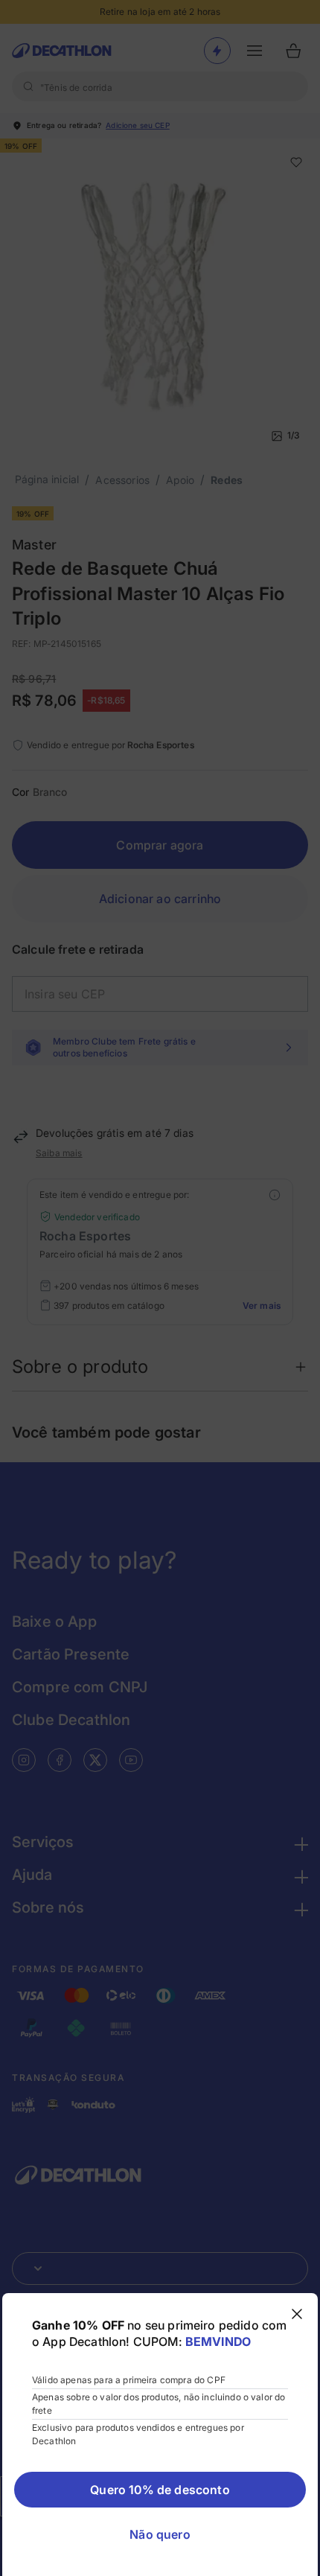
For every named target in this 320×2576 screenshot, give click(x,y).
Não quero (160, 2534)
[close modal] (297, 2314)
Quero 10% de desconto (160, 2490)
